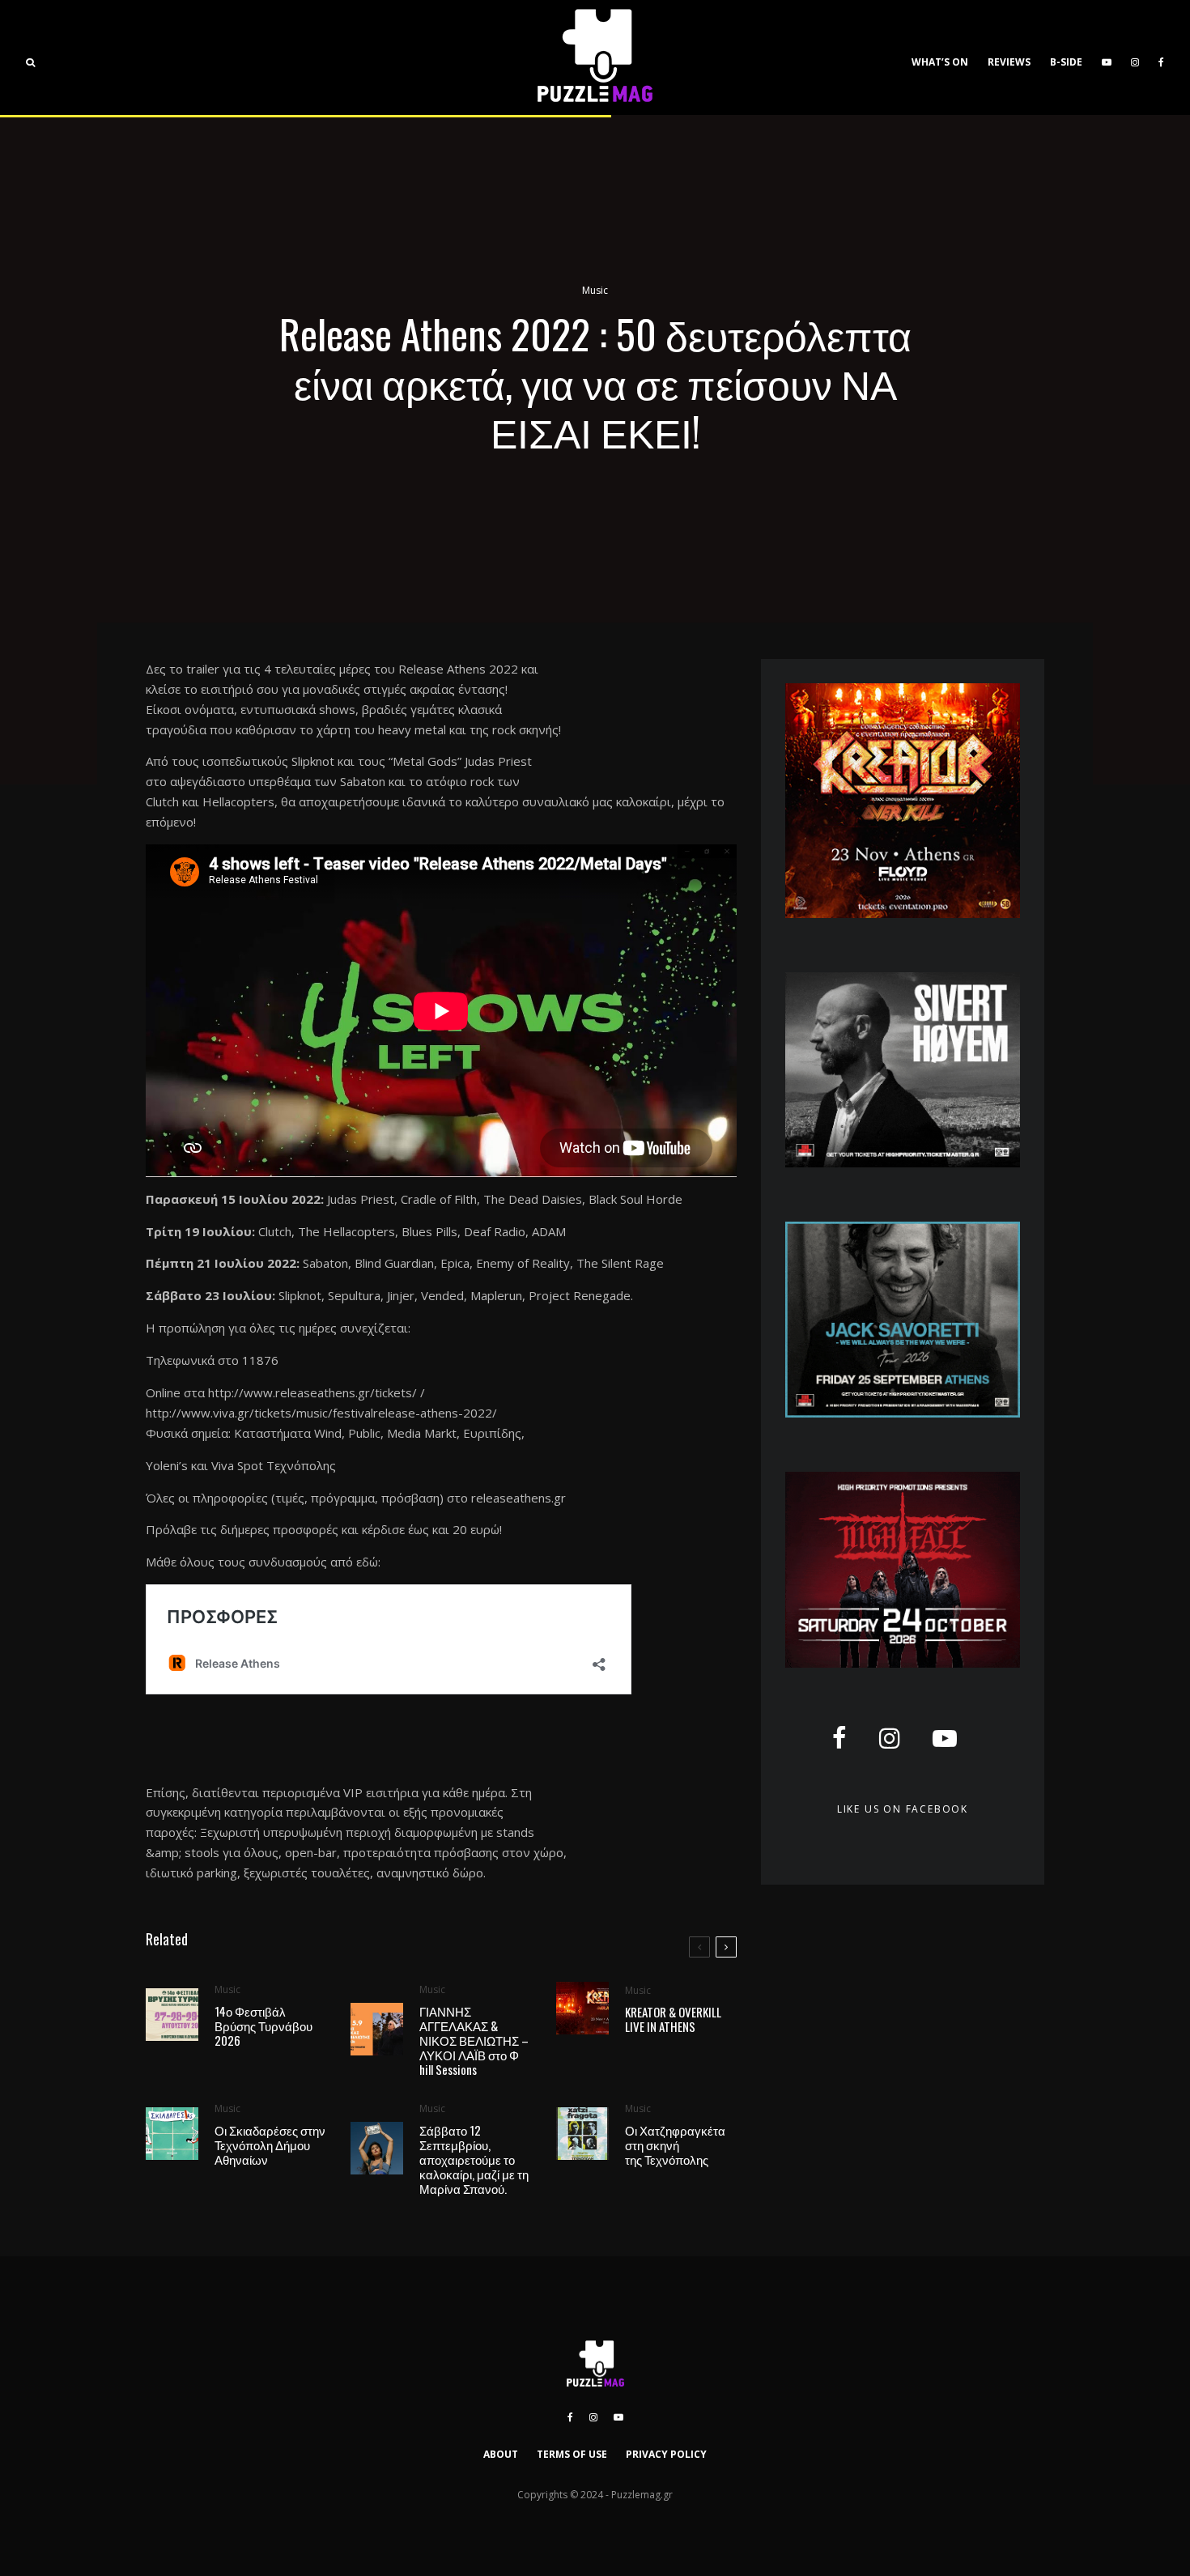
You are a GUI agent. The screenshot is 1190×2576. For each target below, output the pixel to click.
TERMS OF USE (572, 2454)
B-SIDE (1066, 62)
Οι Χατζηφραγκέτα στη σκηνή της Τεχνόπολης (675, 2145)
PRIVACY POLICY (666, 2454)
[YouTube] (1107, 57)
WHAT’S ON (940, 62)
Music (595, 290)
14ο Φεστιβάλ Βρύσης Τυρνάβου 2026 (263, 2026)
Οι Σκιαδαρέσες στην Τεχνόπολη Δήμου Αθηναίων (270, 2145)
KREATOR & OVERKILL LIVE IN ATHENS (673, 2019)
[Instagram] (1135, 57)
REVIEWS (1009, 62)
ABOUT (501, 2454)
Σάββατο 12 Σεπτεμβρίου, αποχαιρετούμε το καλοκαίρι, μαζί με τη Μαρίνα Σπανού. (474, 2159)
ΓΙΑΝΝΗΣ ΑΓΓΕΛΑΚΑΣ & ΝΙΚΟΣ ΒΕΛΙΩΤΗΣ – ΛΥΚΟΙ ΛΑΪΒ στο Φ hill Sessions (474, 2040)
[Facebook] (1161, 57)
